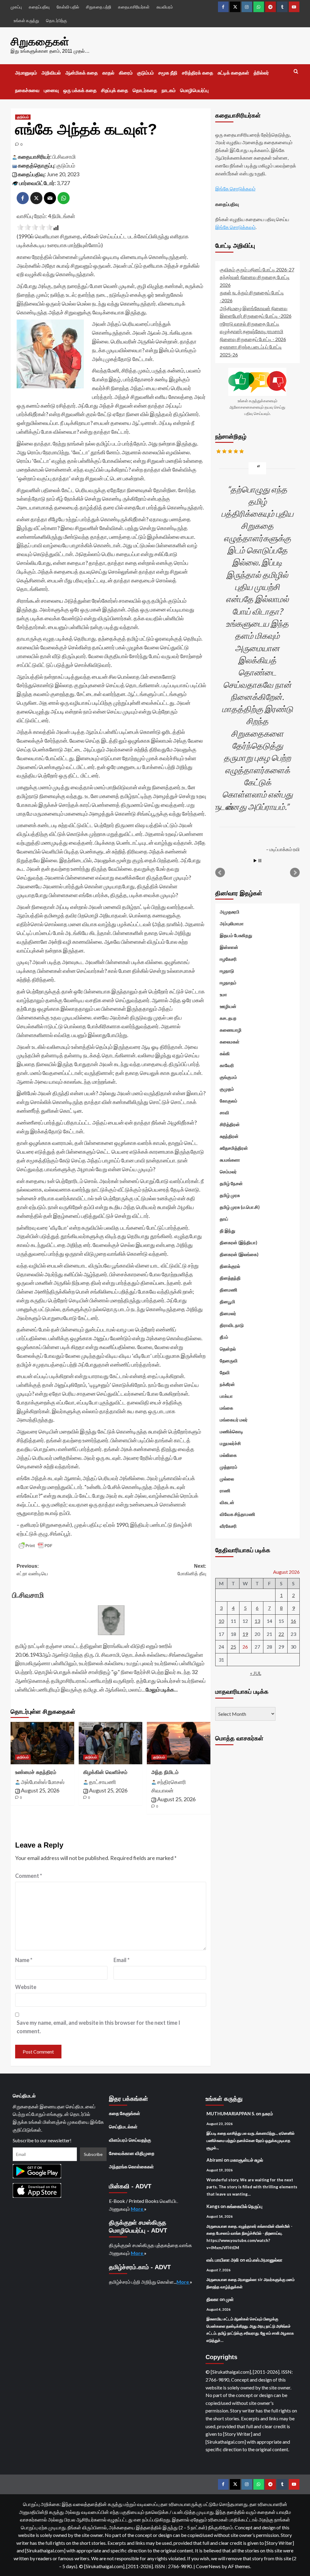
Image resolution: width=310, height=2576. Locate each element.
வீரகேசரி (228, 1526)
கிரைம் (126, 73)
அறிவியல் (51, 73)
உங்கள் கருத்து (26, 20)
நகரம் (268, 2114)
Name (24, 1960)
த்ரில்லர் (261, 73)
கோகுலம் (229, 1101)
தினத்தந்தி (230, 1278)
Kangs (213, 2206)
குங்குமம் (228, 1077)
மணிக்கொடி (231, 1431)
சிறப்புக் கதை (115, 90)
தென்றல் (228, 1349)
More (137, 2209)
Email (122, 1960)
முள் (230, 2299)
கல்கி (225, 1053)
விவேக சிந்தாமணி (237, 1514)
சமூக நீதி (168, 73)
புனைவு (51, 90)
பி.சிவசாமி (64, 157)
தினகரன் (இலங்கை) (239, 1254)
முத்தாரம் (229, 1467)
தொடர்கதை (145, 90)
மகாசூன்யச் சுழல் (247, 2160)
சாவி (224, 1112)
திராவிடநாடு (232, 1325)
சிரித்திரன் (230, 1124)
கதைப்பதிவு (39, 7)
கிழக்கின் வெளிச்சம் (105, 1772)
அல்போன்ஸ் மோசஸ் (43, 1782)
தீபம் (224, 1337)
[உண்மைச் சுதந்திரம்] (42, 1743)
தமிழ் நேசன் (231, 1183)
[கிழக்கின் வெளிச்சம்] (110, 1743)
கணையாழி (231, 1030)
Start (255, 861)
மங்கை (226, 1408)
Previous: (32, 1570)
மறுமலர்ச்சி (230, 1443)
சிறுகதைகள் (40, 42)
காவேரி (227, 1065)
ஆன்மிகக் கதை (82, 73)
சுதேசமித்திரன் (234, 1148)
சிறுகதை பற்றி (99, 7)
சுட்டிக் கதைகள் (233, 73)
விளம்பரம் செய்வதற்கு (130, 2140)
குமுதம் (227, 1089)
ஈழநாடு (227, 971)
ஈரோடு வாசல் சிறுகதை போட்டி (250, 324)
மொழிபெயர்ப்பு (194, 90)
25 (233, 1647)
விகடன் (227, 1502)
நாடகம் (169, 90)
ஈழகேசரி (228, 959)
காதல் (108, 73)
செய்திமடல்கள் (123, 2127)
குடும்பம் (145, 73)
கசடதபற (228, 1018)
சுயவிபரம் (165, 7)
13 (257, 1621)
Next (295, 873)
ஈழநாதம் (228, 983)
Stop (260, 861)
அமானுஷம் (26, 73)
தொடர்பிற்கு (56, 20)
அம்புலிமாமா (232, 923)
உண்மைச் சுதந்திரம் (36, 1772)
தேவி (225, 1372)
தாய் (224, 1219)
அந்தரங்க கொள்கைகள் (131, 2167)
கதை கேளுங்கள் (125, 2113)
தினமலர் (228, 1313)
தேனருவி (229, 1361)
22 (281, 1634)
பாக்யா (226, 1396)
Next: (192, 1570)
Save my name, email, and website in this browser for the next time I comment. (98, 2027)
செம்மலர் (228, 1172)
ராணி (225, 1490)
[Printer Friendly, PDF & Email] (35, 1546)
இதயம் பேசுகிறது (236, 935)
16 (293, 1621)
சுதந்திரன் (229, 1136)
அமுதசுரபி (230, 912)
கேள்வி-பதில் (68, 7)
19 (245, 1634)
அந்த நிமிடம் (165, 1772)
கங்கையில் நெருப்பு (245, 2206)
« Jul (256, 1673)
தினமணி (229, 1290)
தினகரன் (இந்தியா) (239, 1242)
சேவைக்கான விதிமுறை (132, 2153)
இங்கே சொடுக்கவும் (235, 189)
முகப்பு (16, 7)
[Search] (296, 72)
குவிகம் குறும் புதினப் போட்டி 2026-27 (257, 269)
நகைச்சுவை (27, 90)
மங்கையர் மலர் (234, 1420)
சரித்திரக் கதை (198, 73)
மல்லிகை (228, 1455)
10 (221, 1621)
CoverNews (208, 2566)
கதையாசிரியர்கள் (134, 7)
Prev (220, 873)
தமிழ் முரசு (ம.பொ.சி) (240, 1207)
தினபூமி (228, 1301)
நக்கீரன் (227, 1384)
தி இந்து (228, 1231)
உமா (223, 994)
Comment (29, 1876)
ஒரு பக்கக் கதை (80, 90)
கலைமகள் (230, 1042)
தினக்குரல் (230, 1266)
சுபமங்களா (230, 1160)
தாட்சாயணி (102, 1782)
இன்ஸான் (229, 947)
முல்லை (227, 1479)
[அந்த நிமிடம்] (179, 1743)
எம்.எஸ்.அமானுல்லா (264, 2260)
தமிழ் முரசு (230, 1195)
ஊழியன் (228, 1006)
